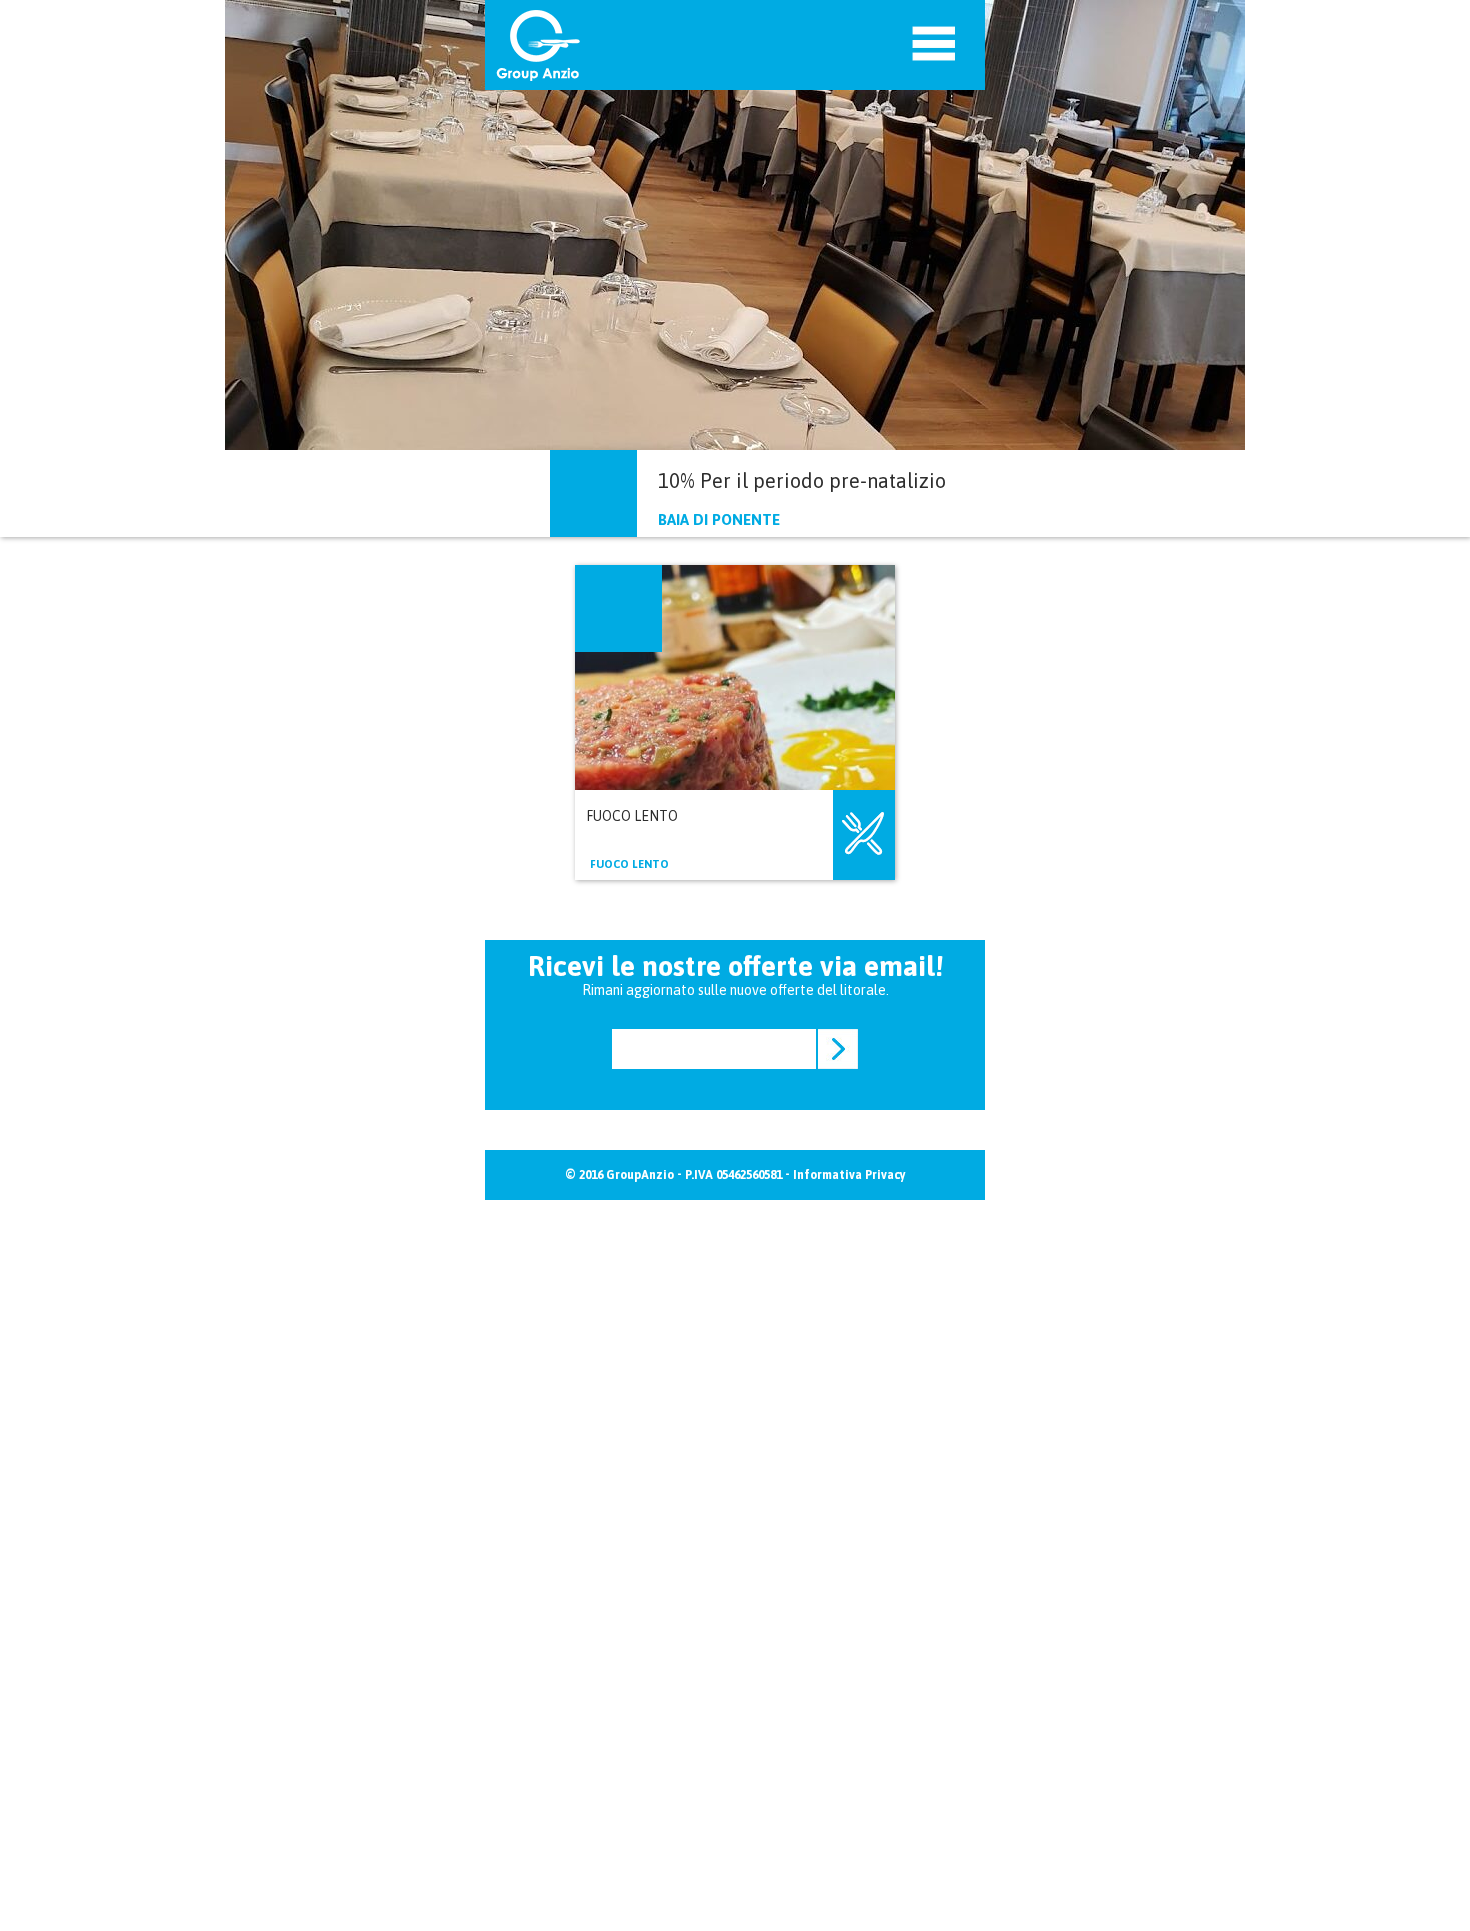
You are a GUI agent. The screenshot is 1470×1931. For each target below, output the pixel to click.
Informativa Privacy (849, 1175)
